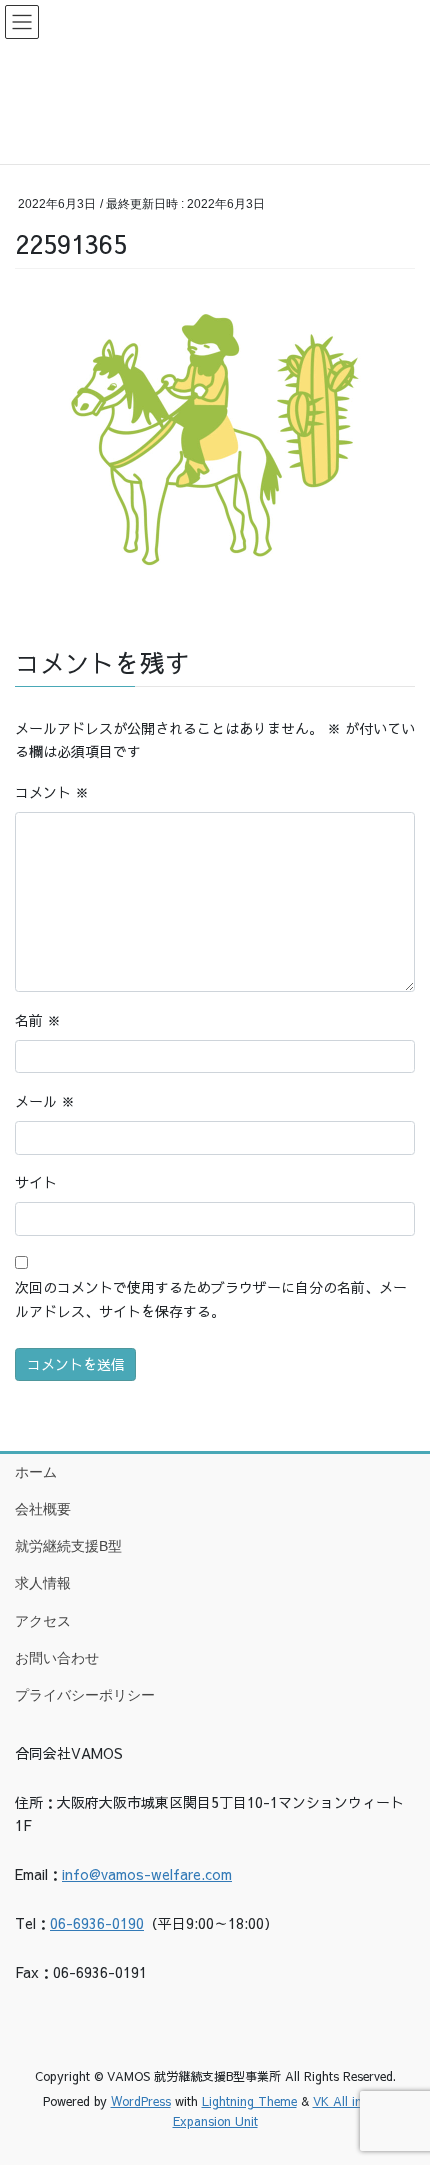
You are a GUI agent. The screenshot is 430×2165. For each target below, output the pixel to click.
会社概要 (43, 1509)
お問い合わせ (57, 1658)
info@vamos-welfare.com (147, 1874)
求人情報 (43, 1583)
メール (45, 1101)
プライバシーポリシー (85, 1695)
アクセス (43, 1621)
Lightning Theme (249, 2101)
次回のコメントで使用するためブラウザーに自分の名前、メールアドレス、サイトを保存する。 (211, 1299)
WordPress (141, 2101)
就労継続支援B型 (68, 1546)
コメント (52, 792)
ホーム (36, 1472)
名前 (38, 1020)
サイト (36, 1182)
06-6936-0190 (97, 1923)
